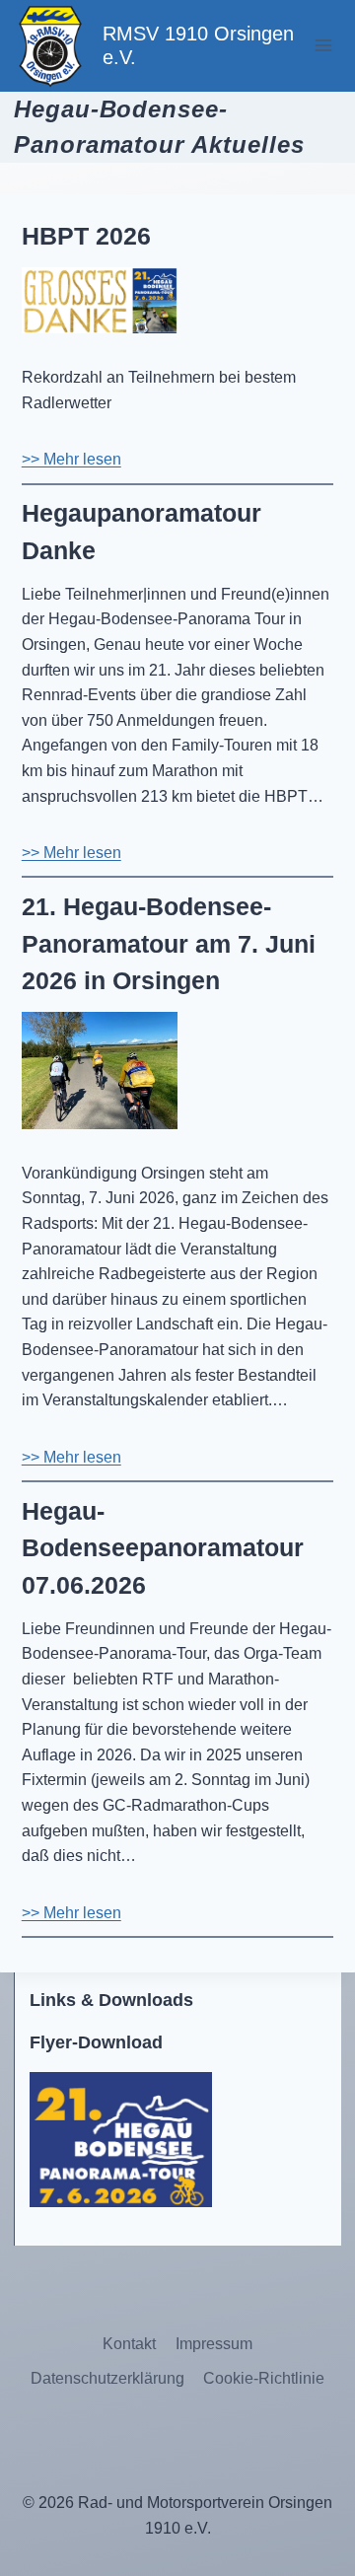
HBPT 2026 (90, 236)
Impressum (214, 2344)
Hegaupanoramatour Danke (142, 532)
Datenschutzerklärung (107, 2378)
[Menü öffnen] (323, 46)
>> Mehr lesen (71, 459)
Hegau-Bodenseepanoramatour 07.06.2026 (163, 1548)
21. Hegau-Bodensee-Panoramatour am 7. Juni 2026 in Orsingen (169, 943)
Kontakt (129, 2344)
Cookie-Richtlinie (264, 2378)
